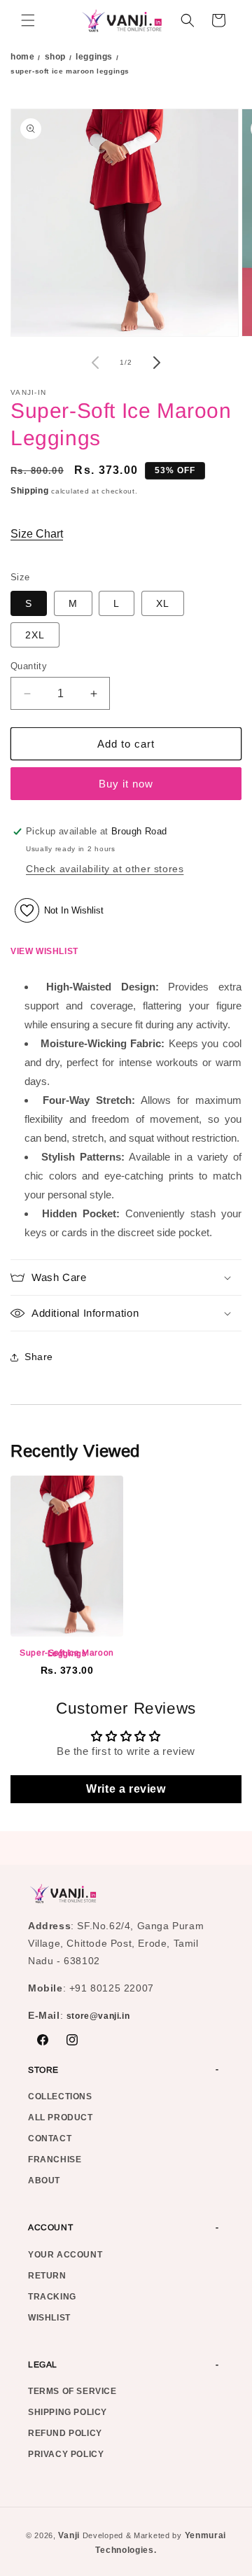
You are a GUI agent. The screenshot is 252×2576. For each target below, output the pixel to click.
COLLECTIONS (60, 2096)
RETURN (47, 2276)
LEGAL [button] (43, 2365)
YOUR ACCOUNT (65, 2255)
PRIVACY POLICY (66, 2454)
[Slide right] (157, 363)
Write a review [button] (126, 1789)
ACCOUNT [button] (50, 2227)
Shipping (30, 491)
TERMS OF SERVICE (72, 2391)
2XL (35, 635)
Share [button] (39, 1357)
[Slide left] (95, 363)
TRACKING (52, 2297)
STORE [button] (43, 2070)
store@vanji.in (98, 2016)
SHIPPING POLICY (68, 2412)
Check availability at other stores (105, 869)
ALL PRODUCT (61, 2117)
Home (22, 57)
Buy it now (126, 784)
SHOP (55, 57)
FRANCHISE (55, 2159)
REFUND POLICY (65, 2433)
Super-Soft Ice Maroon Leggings (67, 1653)
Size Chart (37, 534)
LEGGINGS (94, 57)
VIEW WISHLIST (44, 951)
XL (163, 603)
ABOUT (44, 2180)
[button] (28, 20)
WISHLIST (49, 2318)
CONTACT (50, 2138)
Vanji (69, 2535)
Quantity (29, 666)
